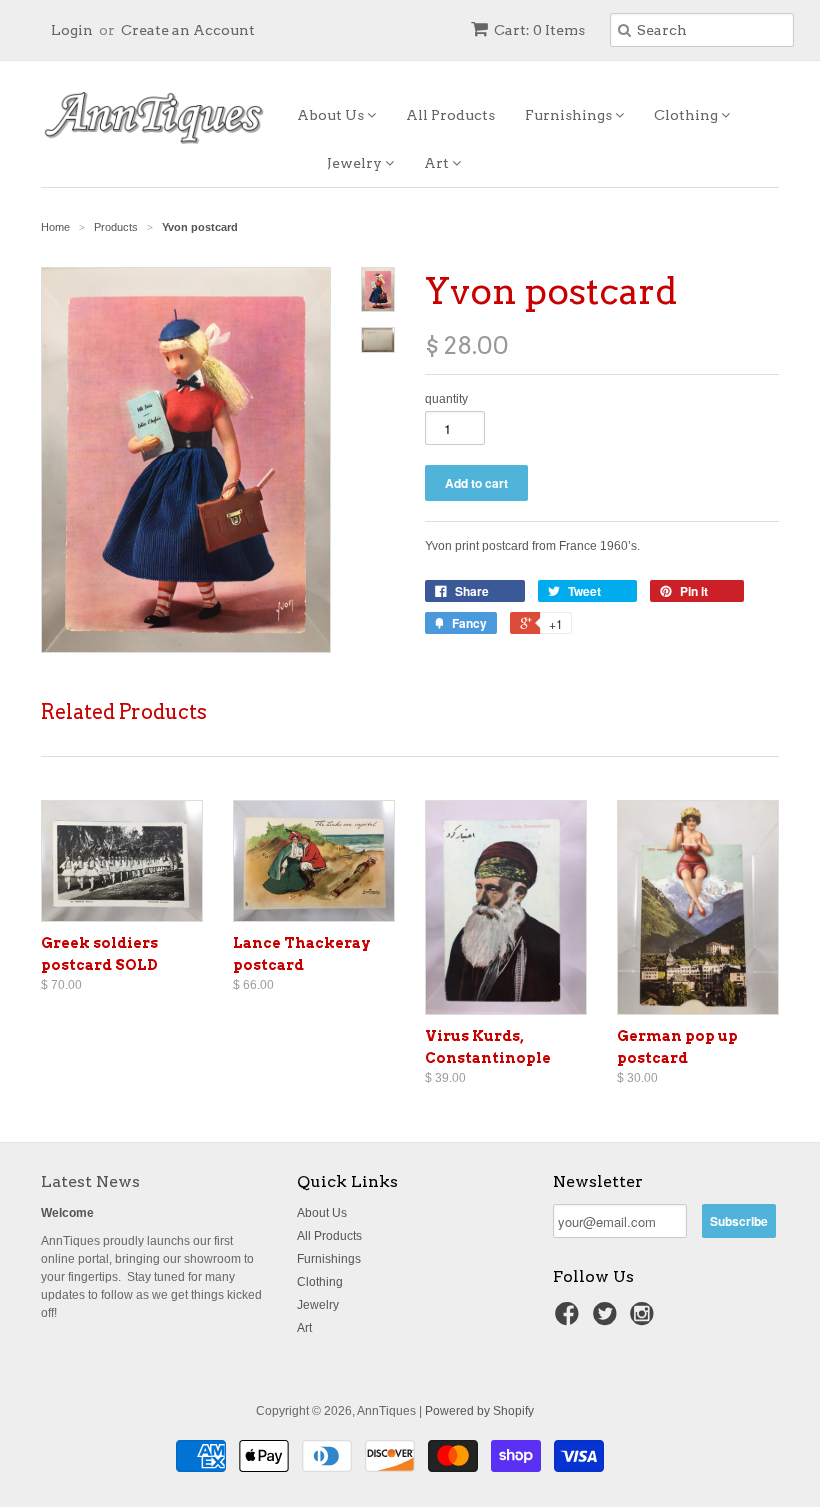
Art (438, 163)
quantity (446, 399)
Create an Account (188, 30)
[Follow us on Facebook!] (570, 1320)
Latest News (90, 1181)
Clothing (687, 115)
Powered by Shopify (479, 1411)
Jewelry (356, 163)
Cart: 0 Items (539, 30)
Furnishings (570, 115)
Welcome (67, 1213)
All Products (450, 115)
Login (72, 30)
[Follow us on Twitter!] (608, 1320)
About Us (332, 115)
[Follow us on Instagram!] (645, 1320)
